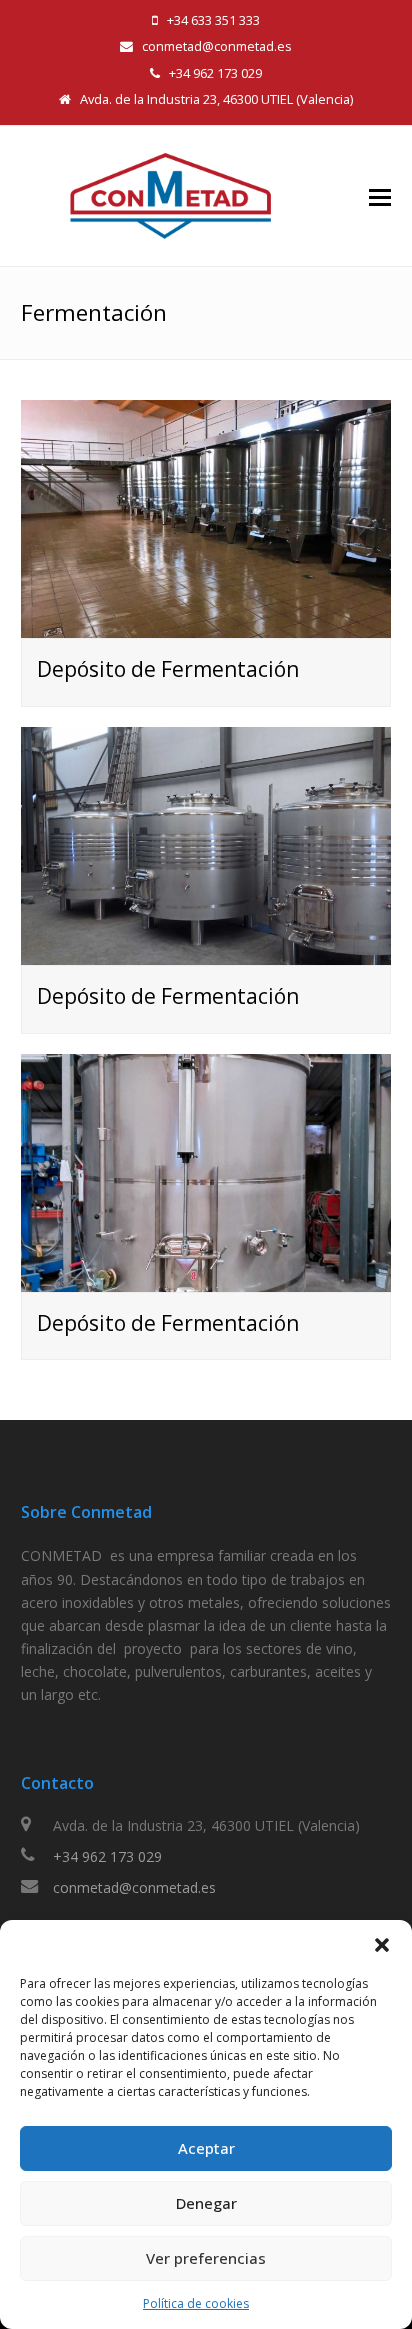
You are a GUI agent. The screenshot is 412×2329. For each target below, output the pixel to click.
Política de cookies (196, 2303)
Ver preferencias (206, 2258)
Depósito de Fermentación (168, 669)
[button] (382, 1945)
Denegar (206, 2203)
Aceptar (206, 2148)
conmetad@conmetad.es (134, 1887)
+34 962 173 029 (107, 1856)
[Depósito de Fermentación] (206, 626)
